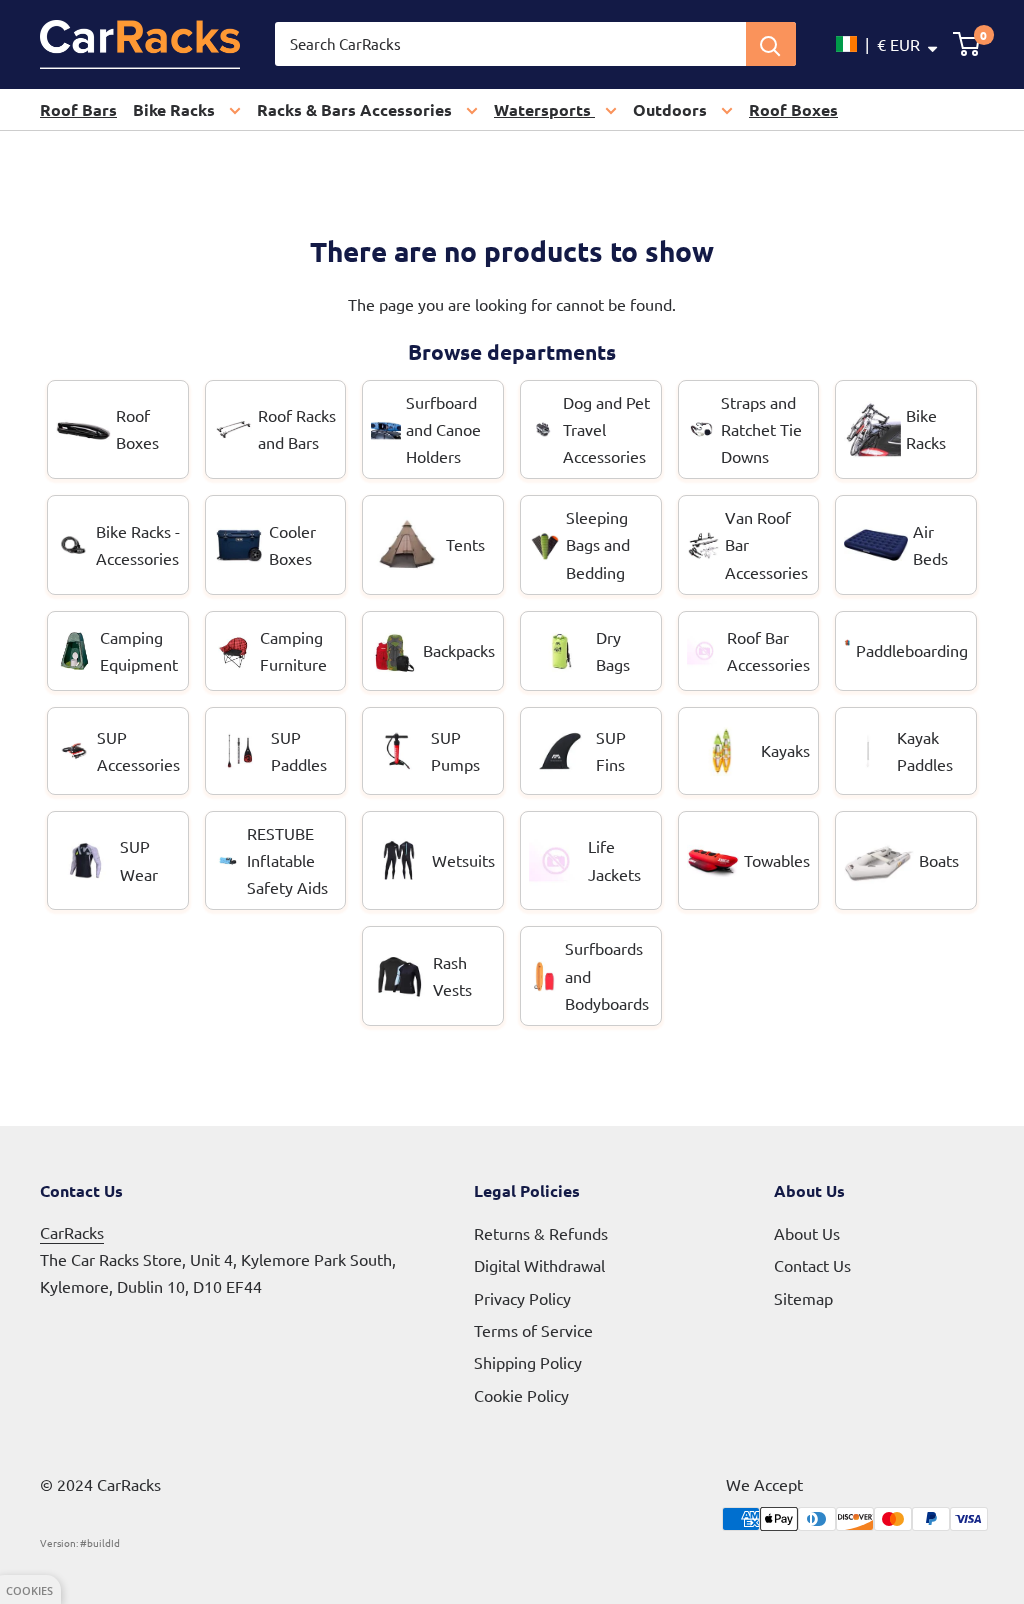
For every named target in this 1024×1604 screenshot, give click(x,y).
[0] (967, 44)
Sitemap (803, 1298)
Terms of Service (533, 1330)
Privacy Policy (522, 1298)
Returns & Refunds (541, 1233)
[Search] (771, 44)
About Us (807, 1233)
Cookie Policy (521, 1395)
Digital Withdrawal (539, 1265)
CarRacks (72, 1232)
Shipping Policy (528, 1362)
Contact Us (812, 1265)
